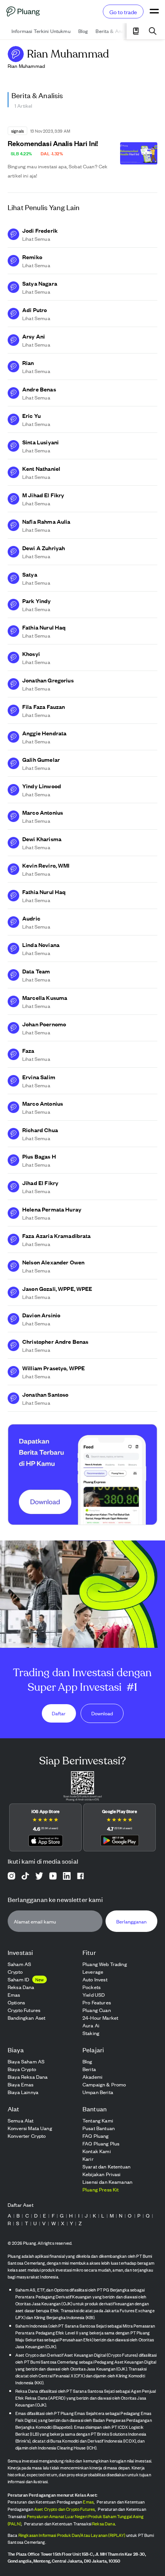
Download (102, 1713)
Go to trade (123, 12)
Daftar (59, 1713)
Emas (88, 2502)
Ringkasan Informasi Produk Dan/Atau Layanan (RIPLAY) (72, 2535)
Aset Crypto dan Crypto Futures (65, 2509)
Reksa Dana (104, 2523)
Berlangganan (131, 1921)
